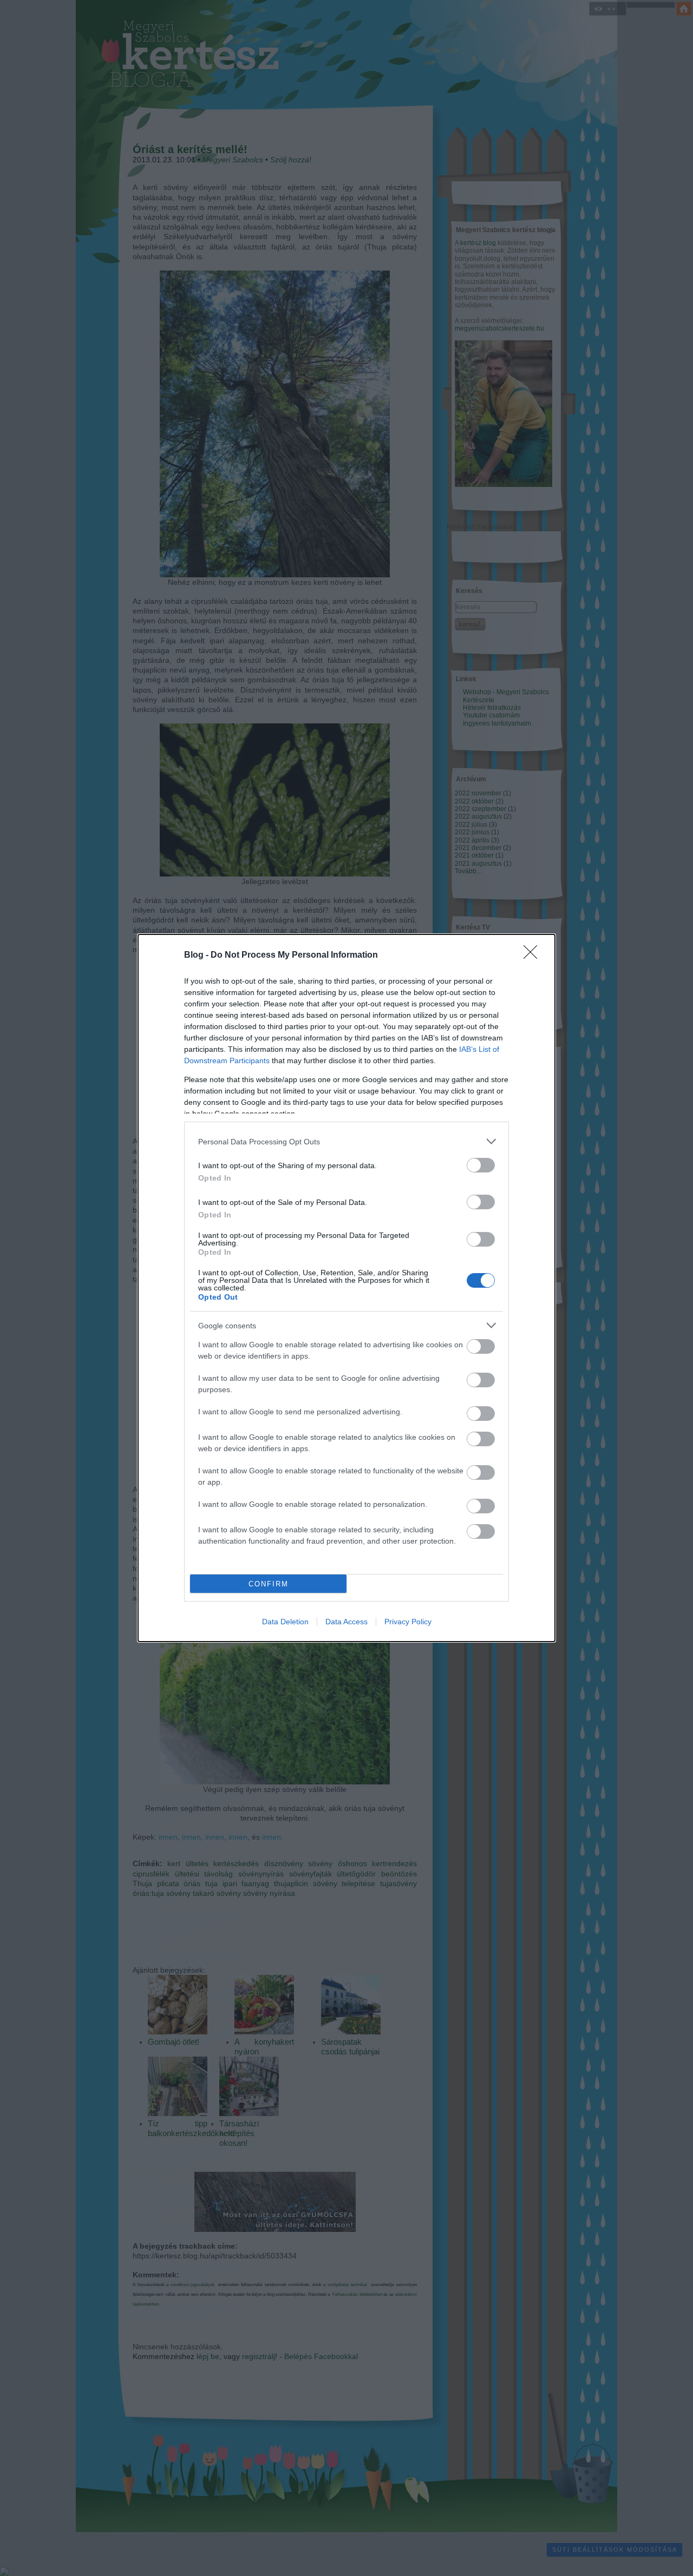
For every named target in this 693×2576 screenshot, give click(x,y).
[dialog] (346, 1288)
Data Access (346, 1622)
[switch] (481, 1165)
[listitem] (346, 1141)
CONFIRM (269, 1584)
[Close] (534, 956)
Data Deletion (285, 1622)
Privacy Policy (408, 1622)
